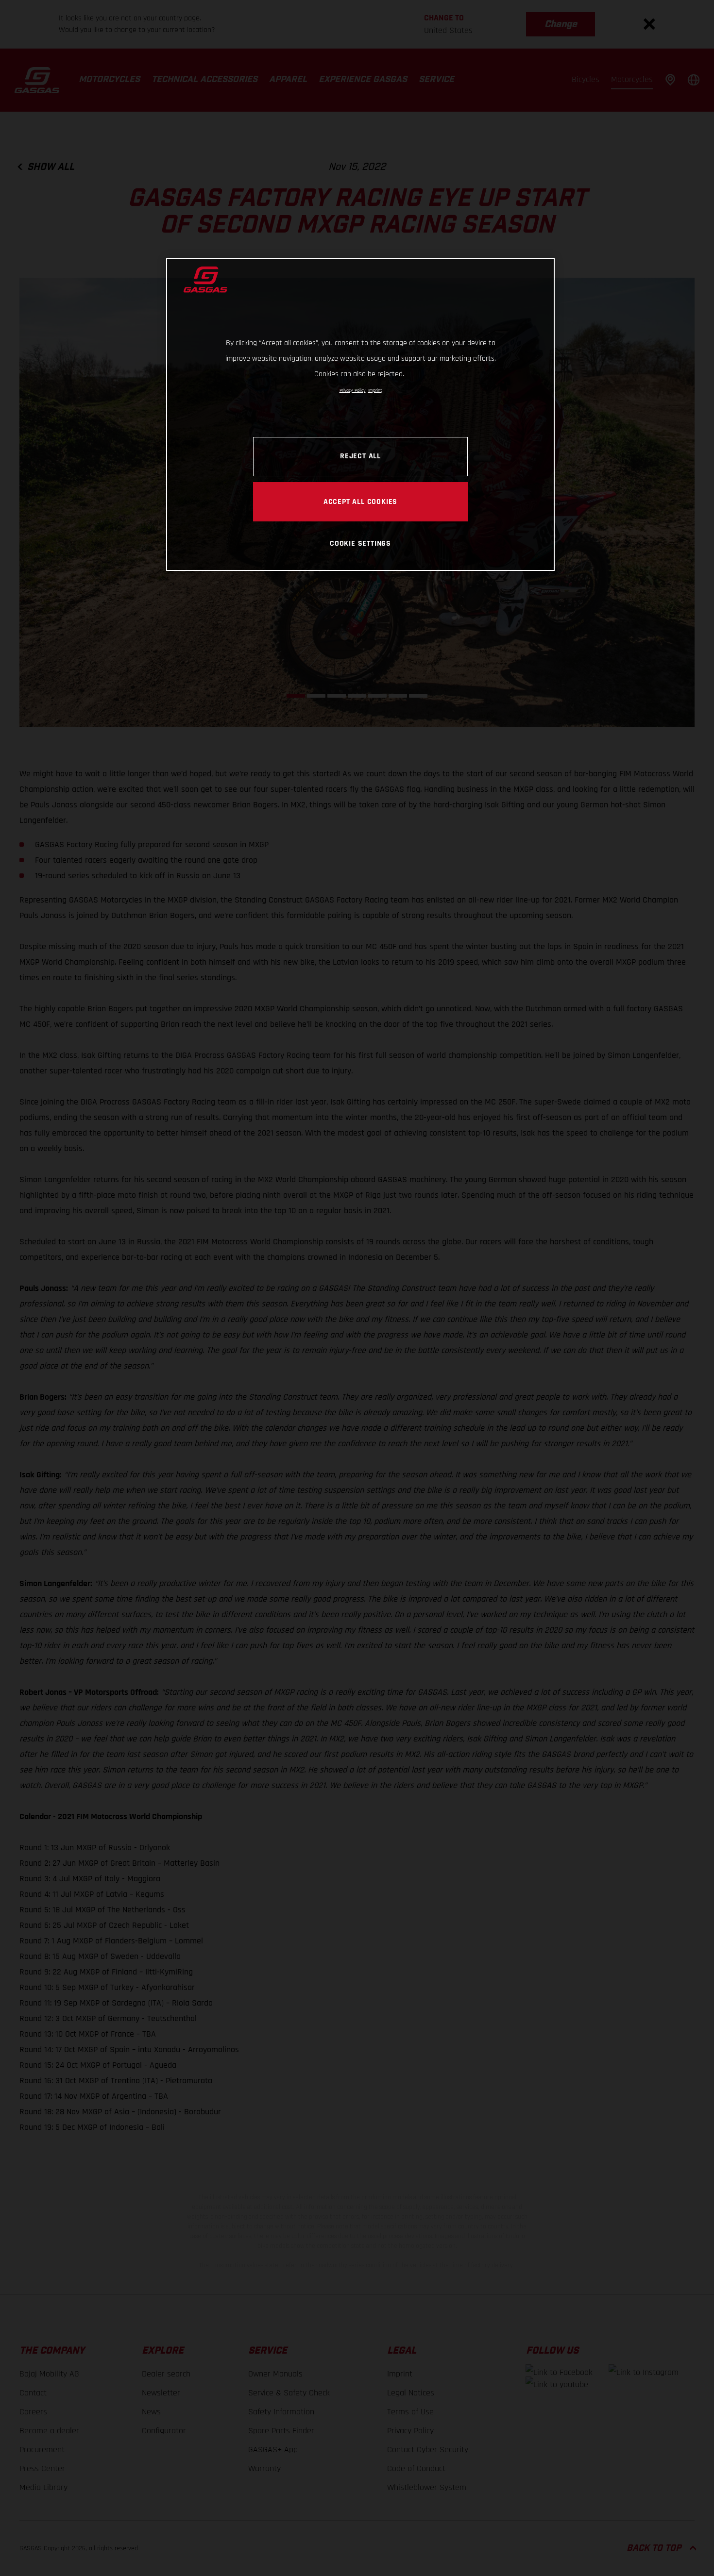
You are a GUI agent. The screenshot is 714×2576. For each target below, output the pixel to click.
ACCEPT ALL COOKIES (360, 502)
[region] (360, 414)
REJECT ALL (360, 456)
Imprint (375, 390)
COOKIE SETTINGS (360, 543)
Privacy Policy (353, 390)
